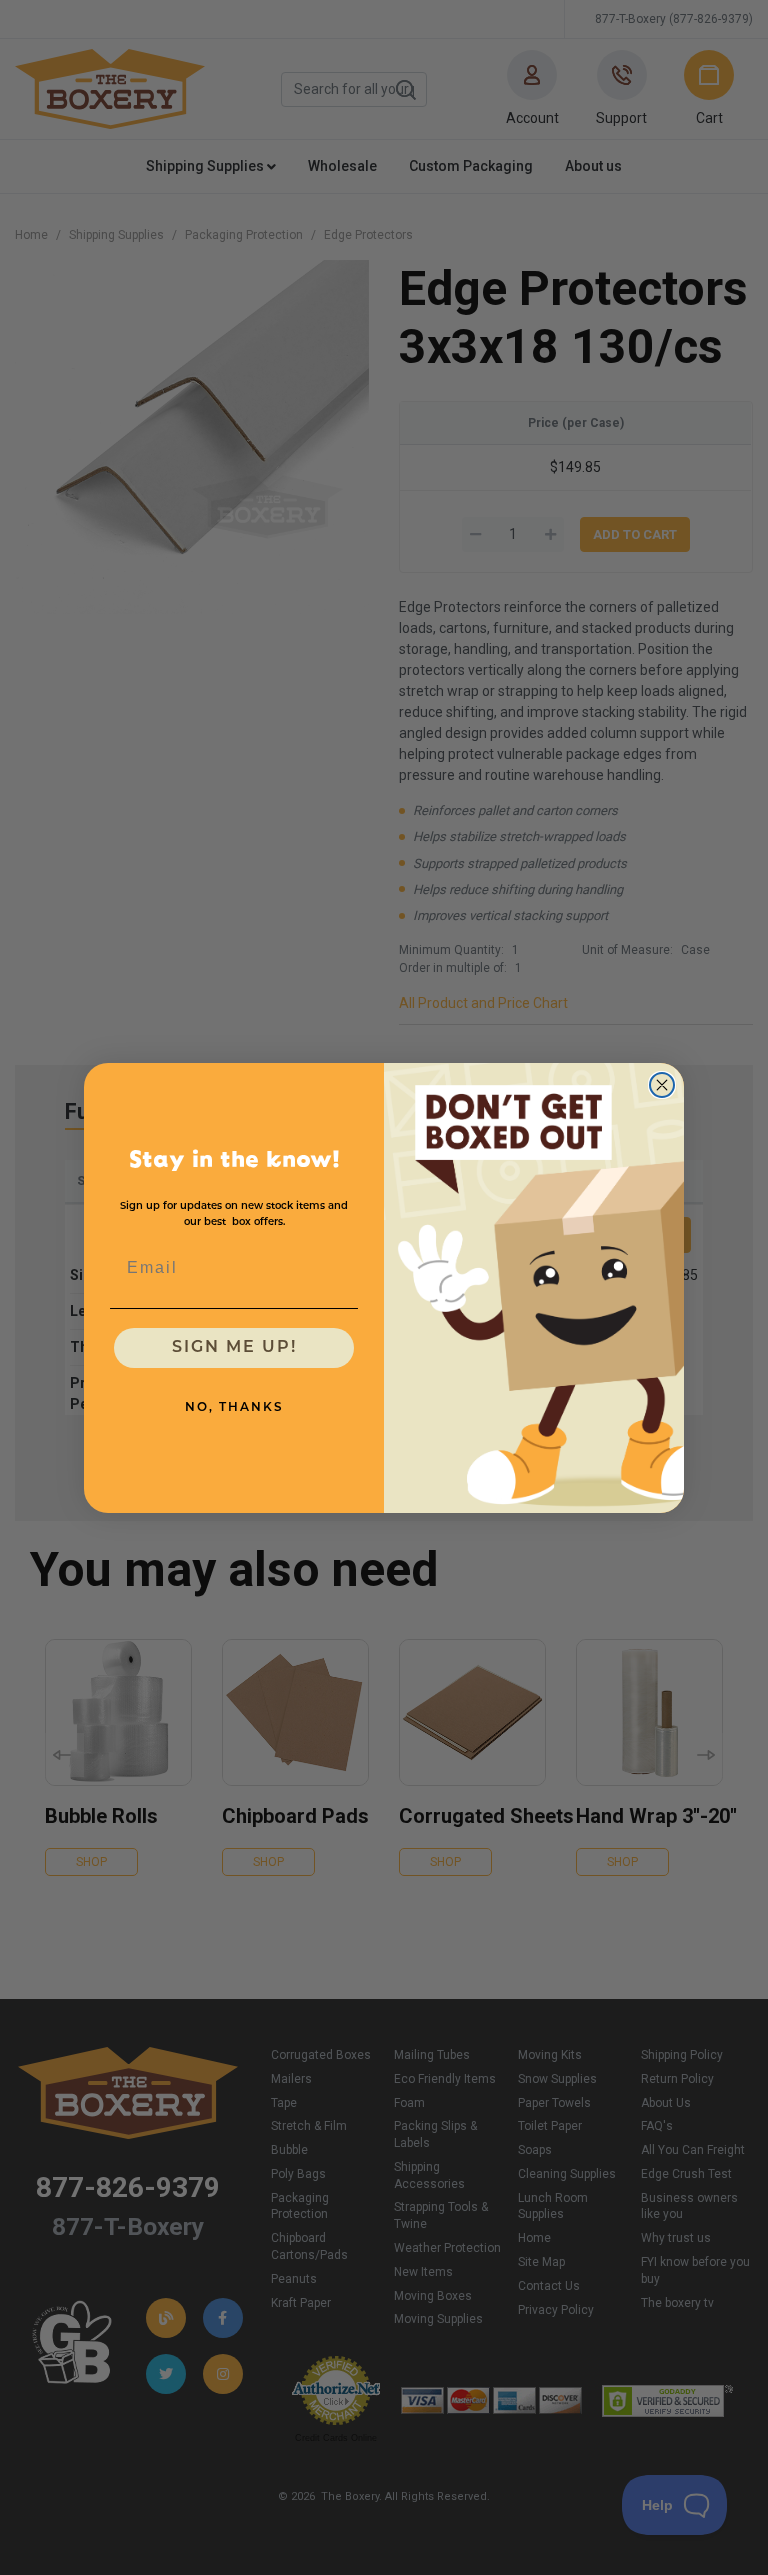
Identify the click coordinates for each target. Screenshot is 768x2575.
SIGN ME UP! (234, 1348)
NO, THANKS (234, 1408)
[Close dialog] (662, 1085)
